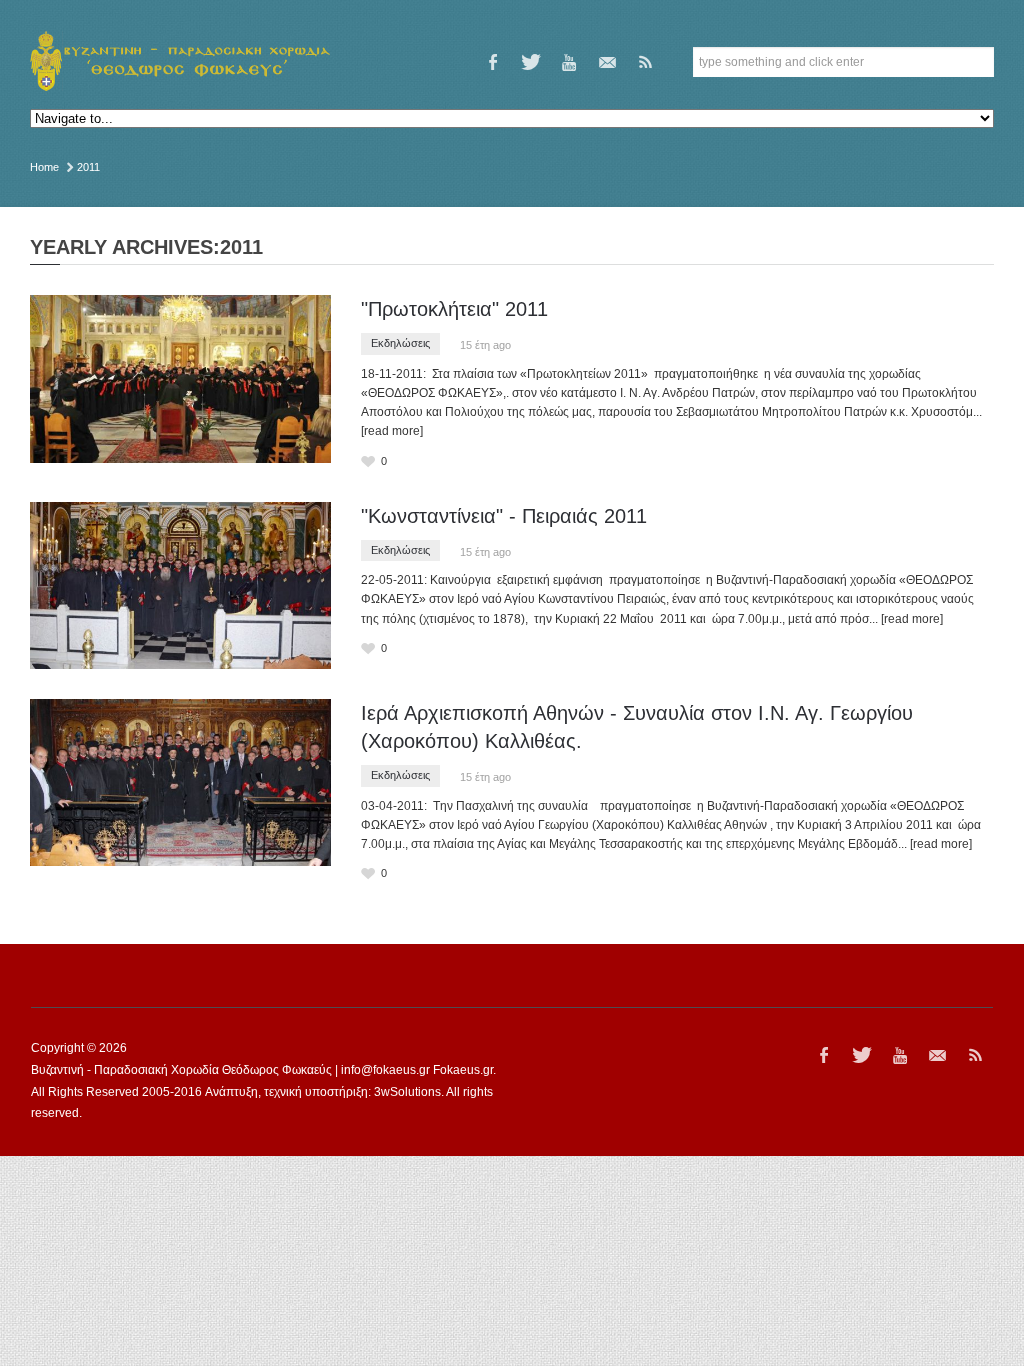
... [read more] (906, 619)
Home (44, 167)
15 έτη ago (485, 345)
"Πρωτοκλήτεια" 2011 (454, 309)
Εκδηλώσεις (400, 343)
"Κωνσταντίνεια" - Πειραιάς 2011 (504, 516)
